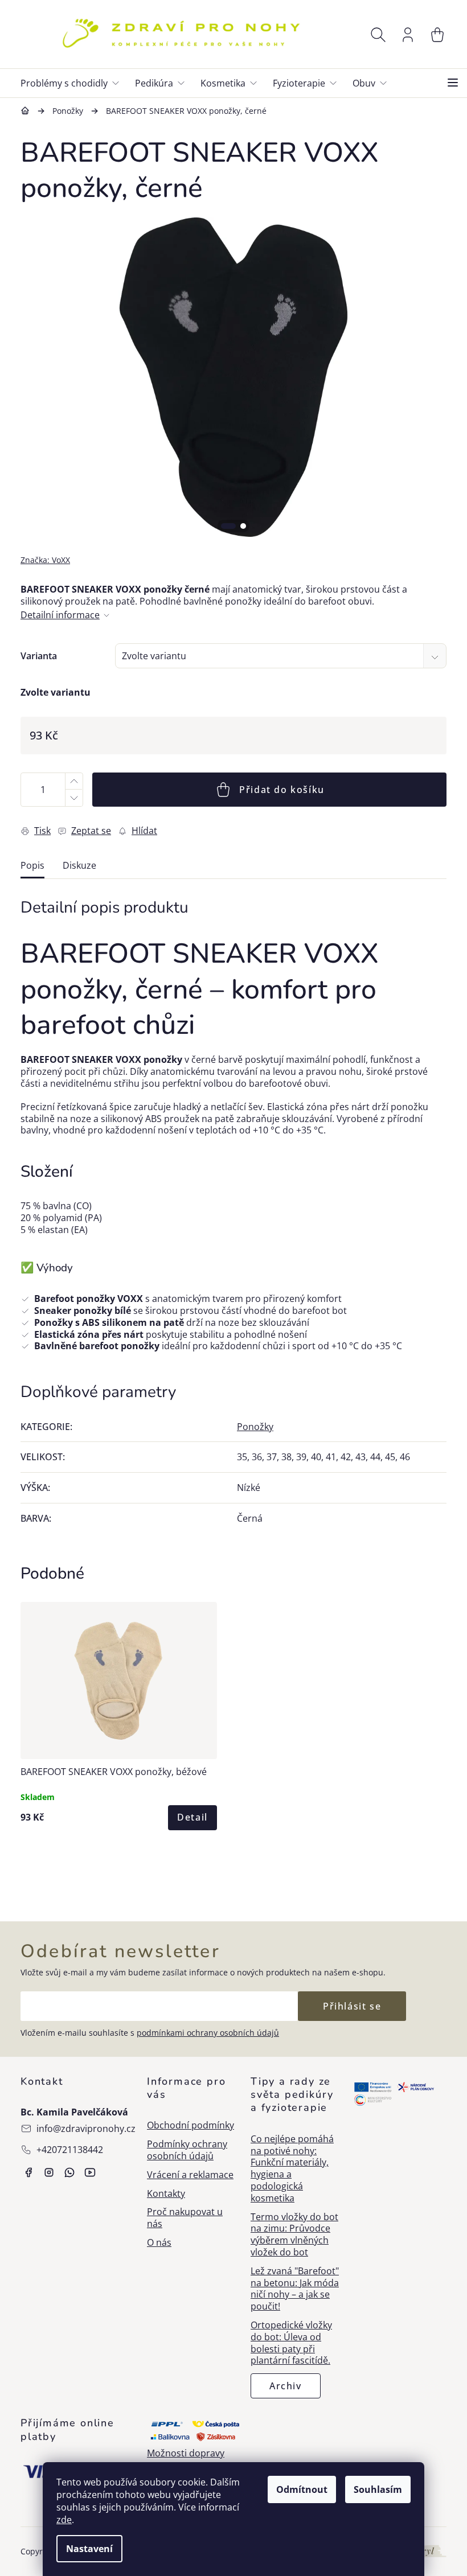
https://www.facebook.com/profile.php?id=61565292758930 (28, 2172)
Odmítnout (302, 2489)
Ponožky (255, 1427)
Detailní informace (60, 615)
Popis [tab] (32, 866)
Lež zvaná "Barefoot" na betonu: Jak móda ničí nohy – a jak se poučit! (295, 2289)
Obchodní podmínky (191, 2125)
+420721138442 (70, 2150)
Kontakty (166, 2194)
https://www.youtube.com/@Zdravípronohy (90, 2172)
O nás (159, 2243)
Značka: (45, 560)
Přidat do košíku (282, 790)
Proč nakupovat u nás (185, 2218)
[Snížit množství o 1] (73, 798)
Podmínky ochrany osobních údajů (187, 2150)
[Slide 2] (243, 526)
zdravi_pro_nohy (49, 2172)
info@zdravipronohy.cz (86, 2129)
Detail (192, 1817)
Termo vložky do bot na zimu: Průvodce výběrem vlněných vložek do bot (294, 2235)
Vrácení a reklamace (190, 2175)
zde (64, 2520)
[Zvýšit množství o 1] (73, 781)
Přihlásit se (352, 2006)
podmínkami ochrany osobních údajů (208, 2033)
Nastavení (89, 2549)
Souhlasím (378, 2489)
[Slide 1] (228, 526)
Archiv (286, 2386)
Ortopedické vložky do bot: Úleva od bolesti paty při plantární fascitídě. (291, 2343)
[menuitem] (74, 83)
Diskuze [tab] (79, 866)
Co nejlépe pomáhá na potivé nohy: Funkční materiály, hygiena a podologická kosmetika (292, 2169)
